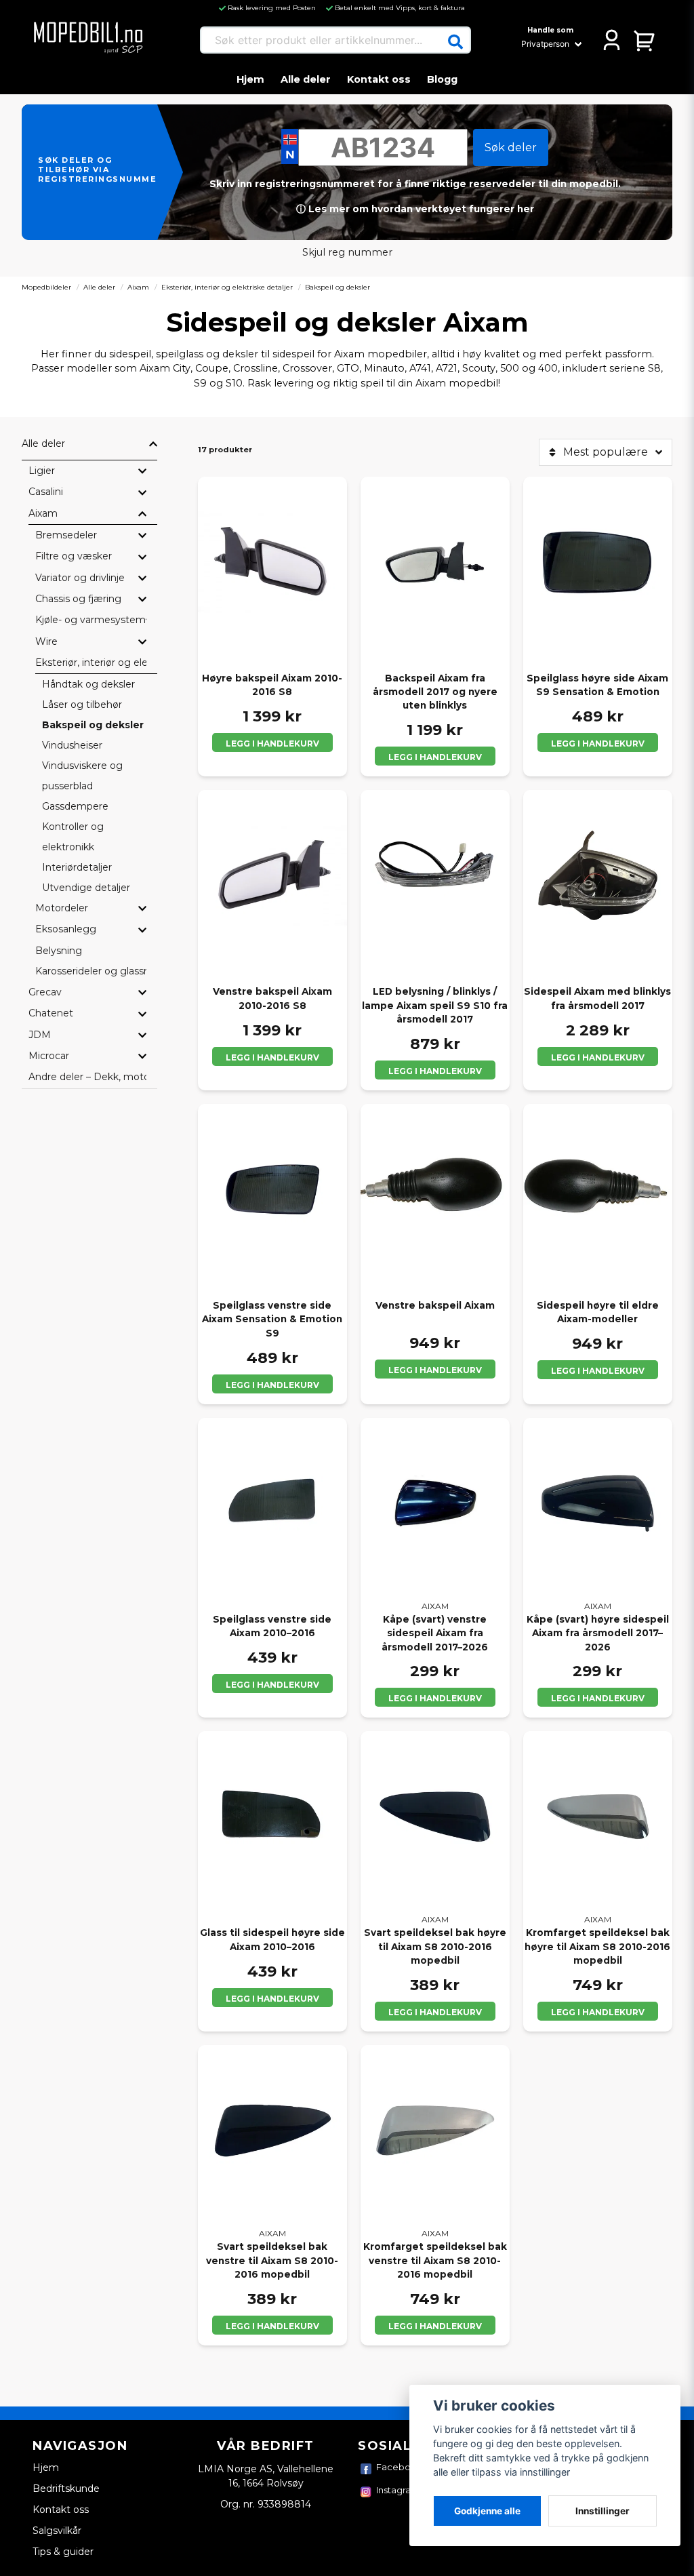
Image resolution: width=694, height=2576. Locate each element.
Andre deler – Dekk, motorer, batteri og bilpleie (87, 1077)
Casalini (46, 492)
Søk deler (511, 147)
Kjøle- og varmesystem (90, 620)
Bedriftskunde (66, 2489)
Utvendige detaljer (86, 888)
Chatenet (51, 1013)
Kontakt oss (379, 79)
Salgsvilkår (57, 2531)
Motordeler (62, 908)
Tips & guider (63, 2552)
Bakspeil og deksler (93, 725)
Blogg (442, 79)
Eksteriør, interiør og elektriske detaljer (227, 287)
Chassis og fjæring (78, 599)
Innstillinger (603, 2511)
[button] (455, 42)
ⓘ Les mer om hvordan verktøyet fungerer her (415, 209)
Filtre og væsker (74, 556)
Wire (46, 641)
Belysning (59, 951)
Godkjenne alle (487, 2511)
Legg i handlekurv (272, 744)
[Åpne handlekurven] (645, 40)
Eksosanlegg (66, 929)
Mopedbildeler (46, 287)
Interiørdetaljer (77, 867)
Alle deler (306, 79)
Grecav (45, 992)
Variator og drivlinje (80, 578)
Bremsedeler (66, 535)
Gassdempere (75, 806)
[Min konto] (612, 40)
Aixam (138, 287)
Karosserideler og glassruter (91, 971)
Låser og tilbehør (82, 705)
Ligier (42, 471)
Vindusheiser (72, 745)
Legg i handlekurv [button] (435, 757)
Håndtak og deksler (88, 684)
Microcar (49, 1056)
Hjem (250, 79)
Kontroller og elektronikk (73, 837)
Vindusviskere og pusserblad (82, 776)
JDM (40, 1035)
